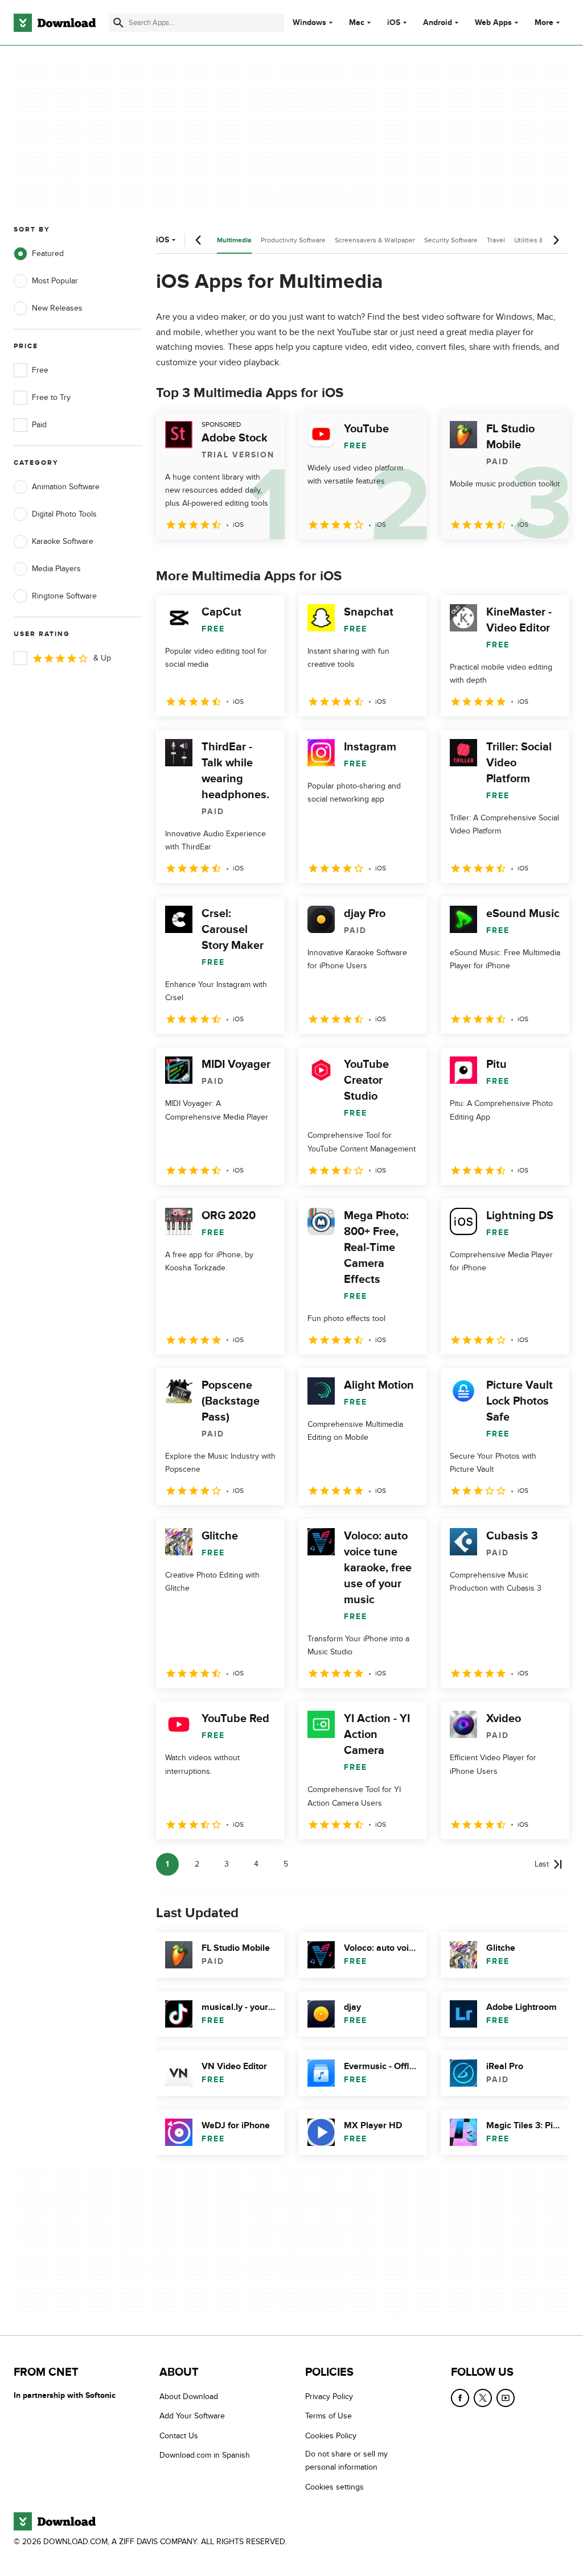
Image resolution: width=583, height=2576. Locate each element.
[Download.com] (55, 23)
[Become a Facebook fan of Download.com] (460, 2398)
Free (40, 370)
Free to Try (51, 397)
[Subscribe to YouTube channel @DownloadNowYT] (506, 2398)
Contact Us (179, 2436)
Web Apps (493, 23)
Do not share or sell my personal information (346, 2461)
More (544, 22)
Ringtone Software (64, 596)
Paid (39, 425)
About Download (189, 2397)
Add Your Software (192, 2416)
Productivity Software (293, 240)
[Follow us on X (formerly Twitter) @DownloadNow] (483, 2398)
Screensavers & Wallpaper (375, 240)
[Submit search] (118, 23)
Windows (309, 23)
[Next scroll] (556, 240)
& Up (102, 658)
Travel (496, 240)
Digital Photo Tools (64, 514)
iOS (394, 23)
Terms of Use (329, 2416)
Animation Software (66, 487)
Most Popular (55, 281)
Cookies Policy (331, 2436)
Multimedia (234, 240)
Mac (357, 23)
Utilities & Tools (538, 240)
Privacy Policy (329, 2397)
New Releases (57, 308)
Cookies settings (334, 2487)
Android (438, 23)
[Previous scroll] (199, 240)
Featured (48, 253)
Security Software (451, 240)
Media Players (56, 569)
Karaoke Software (63, 541)
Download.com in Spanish (205, 2455)
